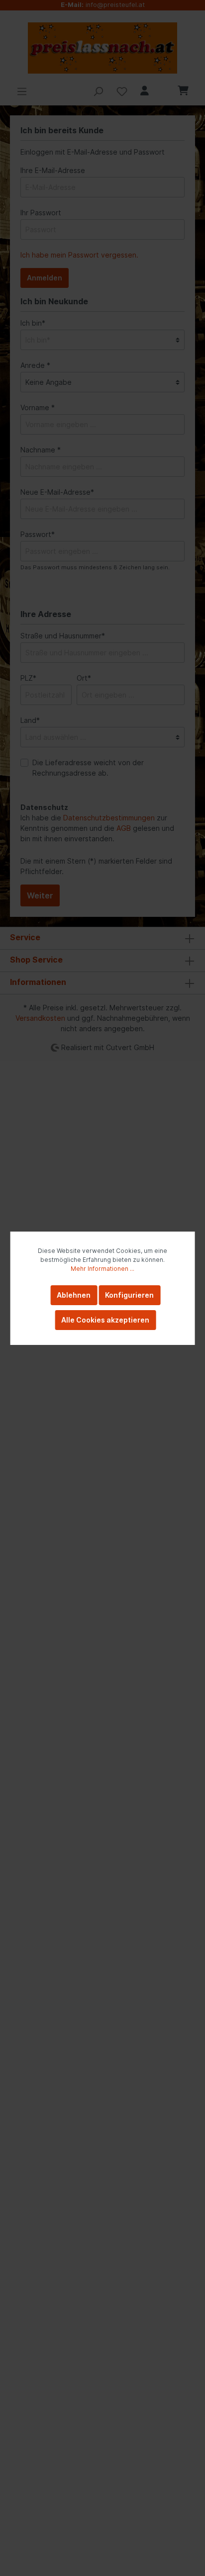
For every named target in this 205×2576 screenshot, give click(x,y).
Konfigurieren (129, 1295)
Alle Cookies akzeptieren (105, 1320)
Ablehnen (74, 1295)
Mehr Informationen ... (102, 1269)
